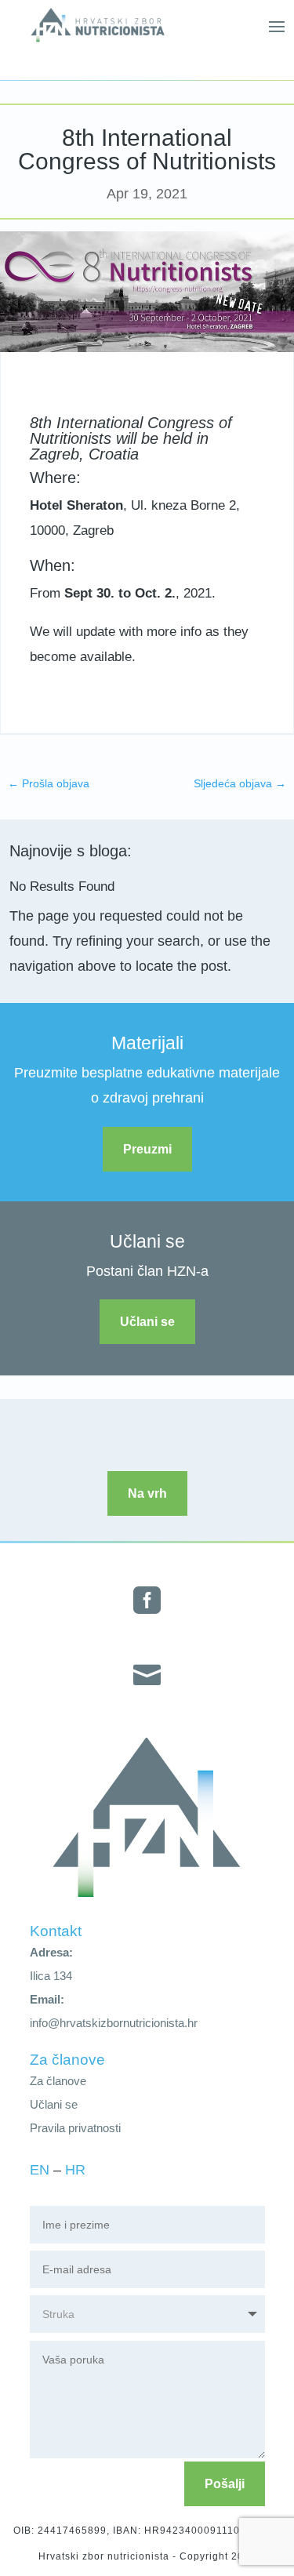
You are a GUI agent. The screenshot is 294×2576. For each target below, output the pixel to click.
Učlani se (147, 1322)
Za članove (58, 2081)
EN (40, 2170)
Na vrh (147, 1493)
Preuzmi (147, 1149)
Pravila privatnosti (75, 2128)
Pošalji (225, 2484)
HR (75, 2170)
